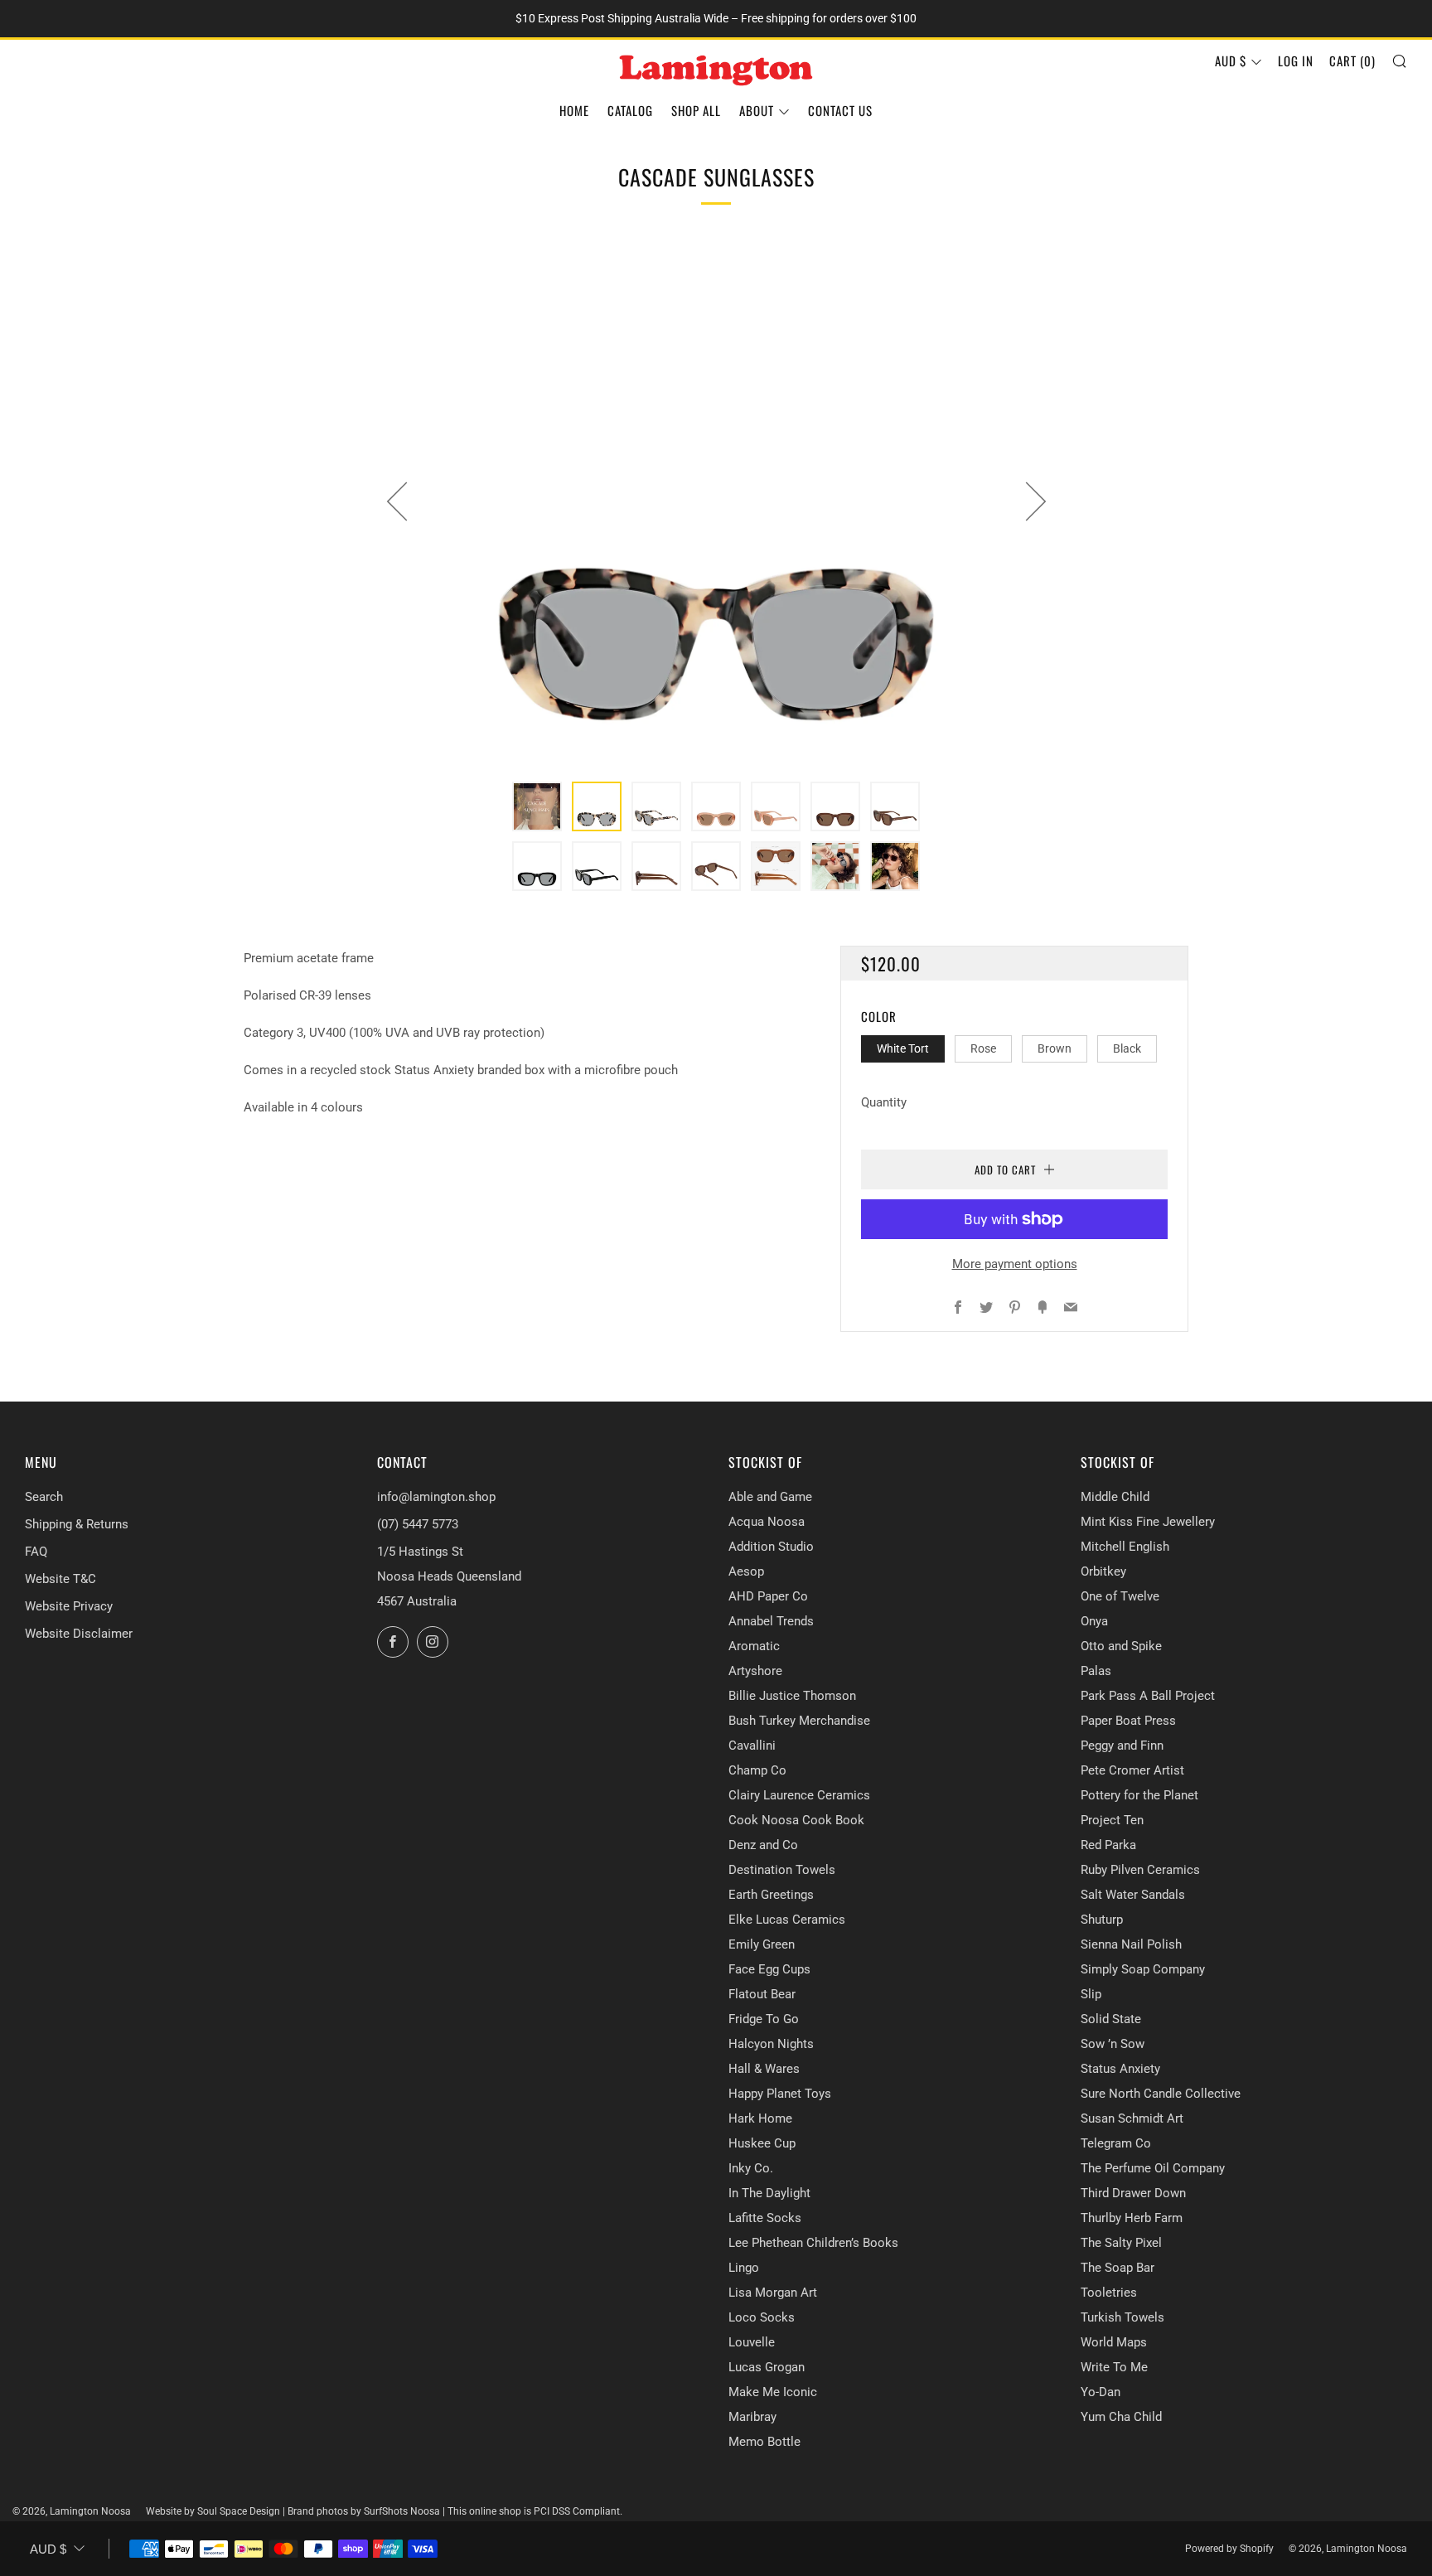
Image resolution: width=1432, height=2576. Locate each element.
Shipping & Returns (77, 1524)
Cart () (1352, 61)
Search (44, 1497)
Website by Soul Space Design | (217, 2511)
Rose (983, 1048)
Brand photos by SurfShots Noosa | (368, 2511)
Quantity (884, 1102)
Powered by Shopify (1229, 2549)
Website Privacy (69, 1606)
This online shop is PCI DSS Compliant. (535, 2511)
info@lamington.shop (436, 1497)
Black (1127, 1048)
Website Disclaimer (79, 1634)
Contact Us (840, 110)
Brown (1055, 1048)
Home (574, 110)
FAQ (36, 1552)
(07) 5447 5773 (418, 1524)
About (757, 110)
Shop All (696, 110)
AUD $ (1231, 61)
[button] (537, 806)
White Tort (903, 1048)
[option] (716, 501)
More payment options (1015, 1264)
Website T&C (60, 1579)
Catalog (630, 110)
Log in (1296, 61)
